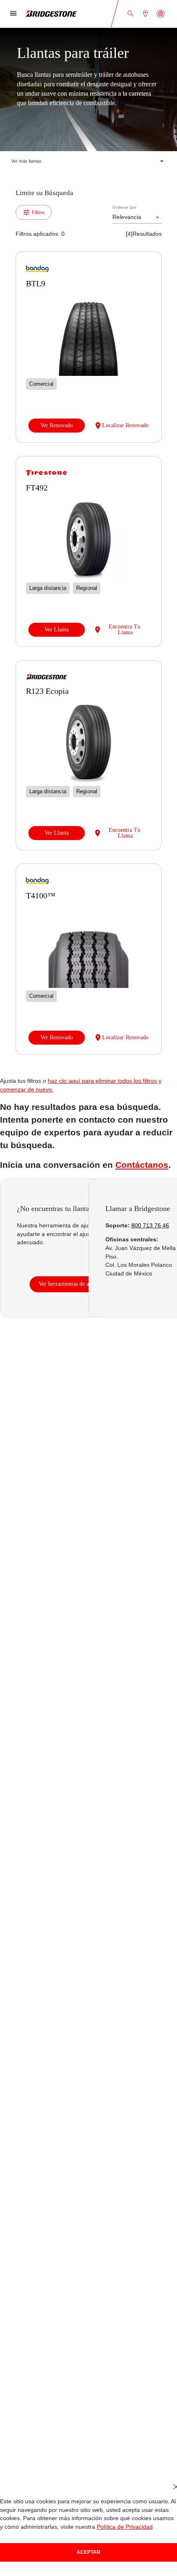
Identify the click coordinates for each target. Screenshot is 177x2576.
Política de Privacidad (117, 2527)
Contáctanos (134, 1182)
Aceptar (88, 2552)
